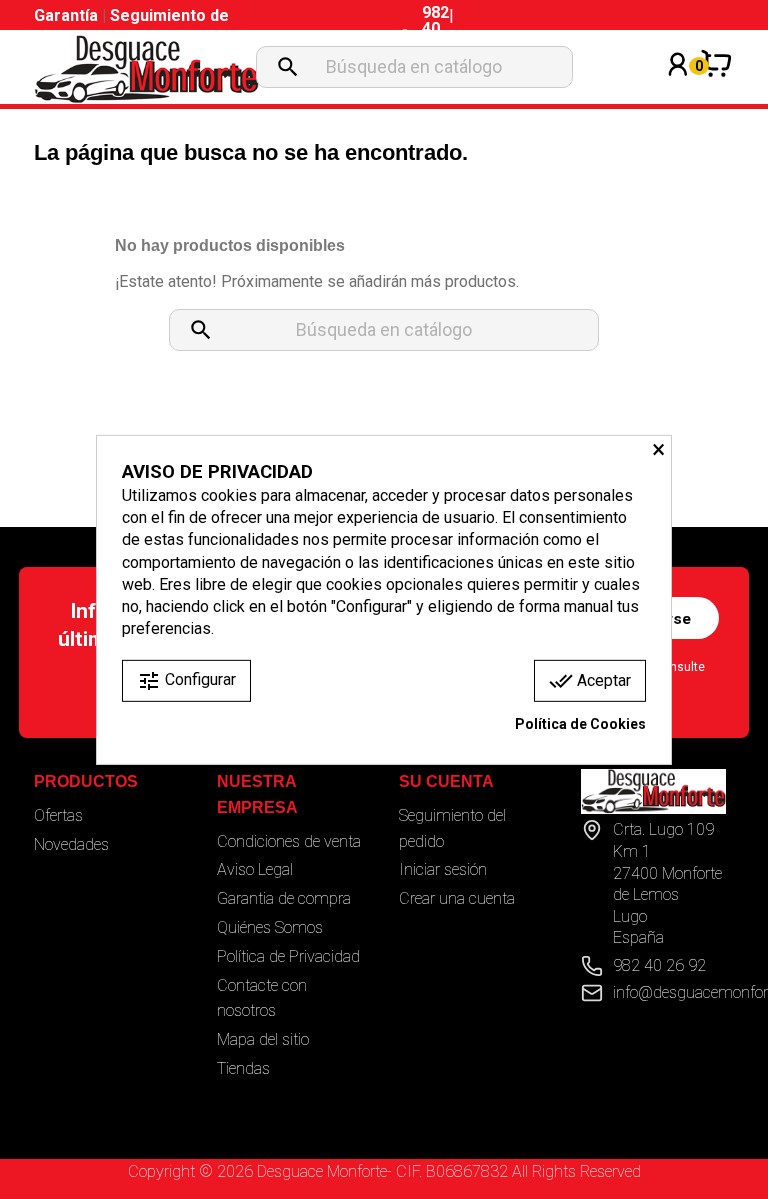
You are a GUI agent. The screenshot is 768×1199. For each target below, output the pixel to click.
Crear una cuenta (457, 898)
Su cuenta (446, 781)
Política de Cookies (580, 724)
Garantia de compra (284, 898)
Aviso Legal (255, 869)
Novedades (71, 844)
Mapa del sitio (263, 1039)
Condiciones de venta (289, 841)
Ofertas (58, 815)
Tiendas (243, 1068)
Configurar (186, 681)
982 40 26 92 (659, 965)
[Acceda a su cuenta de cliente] (678, 90)
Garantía (68, 15)
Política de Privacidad (288, 956)
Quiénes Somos (270, 927)
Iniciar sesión (443, 869)
